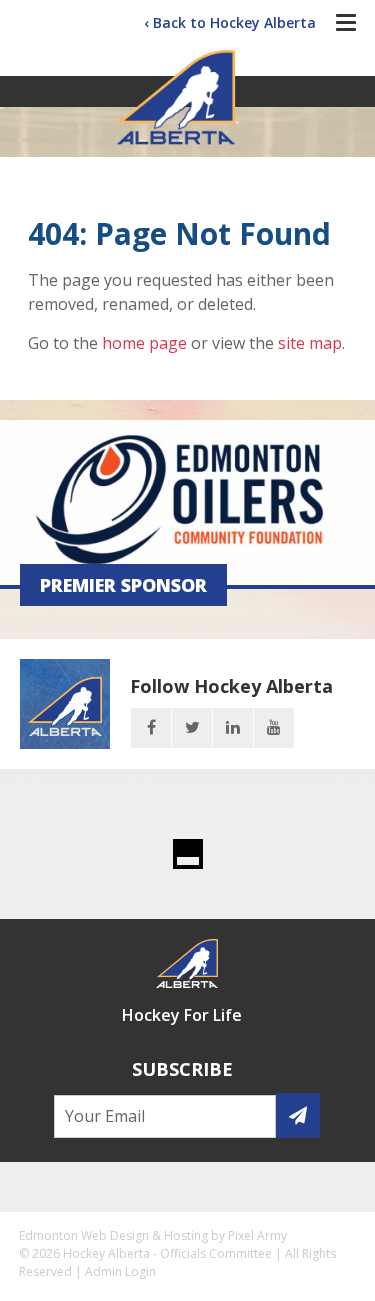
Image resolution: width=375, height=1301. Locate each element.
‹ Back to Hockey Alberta (230, 22)
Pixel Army (257, 1235)
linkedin (233, 728)
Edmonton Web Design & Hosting (113, 1235)
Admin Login (120, 1271)
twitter (192, 728)
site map (310, 343)
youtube (274, 728)
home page (144, 343)
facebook (151, 728)
